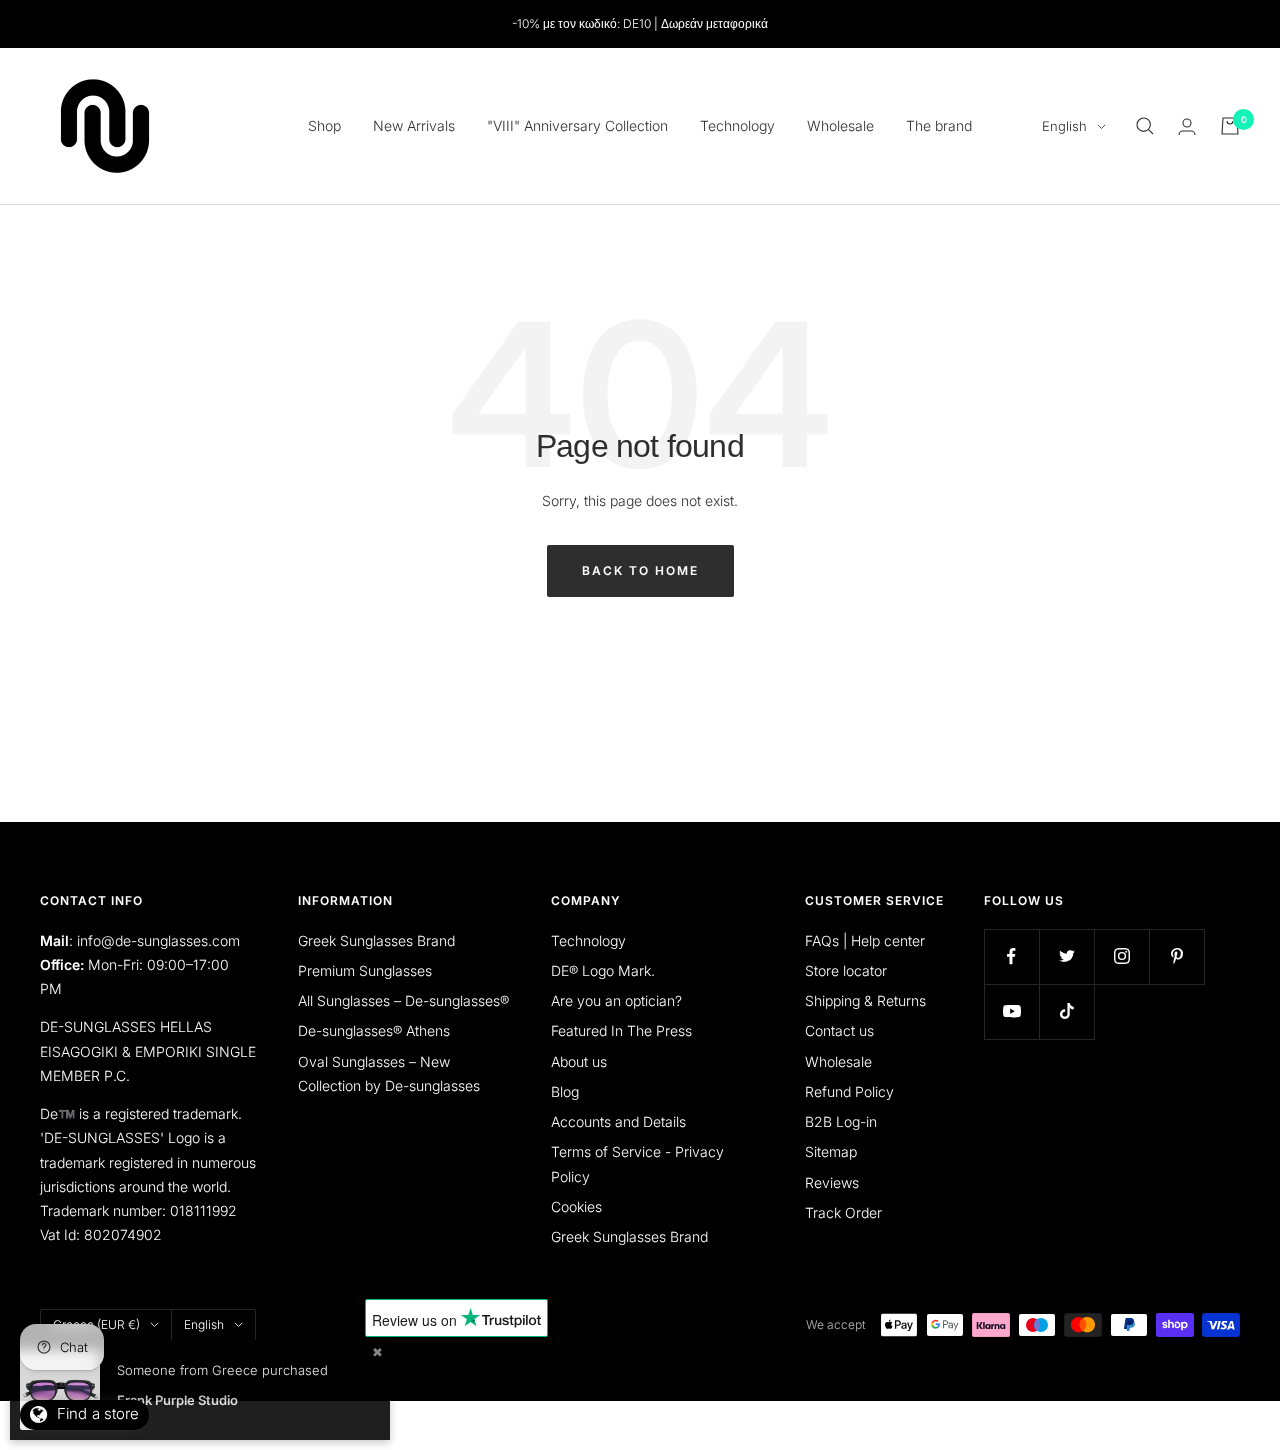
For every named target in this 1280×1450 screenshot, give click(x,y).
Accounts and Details (618, 1121)
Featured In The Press (621, 1030)
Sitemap (831, 1151)
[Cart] (1230, 126)
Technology (737, 125)
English (1064, 126)
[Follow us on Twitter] (1066, 956)
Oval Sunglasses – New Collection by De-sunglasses (389, 1073)
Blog (565, 1091)
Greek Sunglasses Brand (376, 940)
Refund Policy (849, 1091)
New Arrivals (414, 125)
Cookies (576, 1206)
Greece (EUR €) (96, 1324)
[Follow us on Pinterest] (1176, 956)
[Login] (1187, 126)
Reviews (832, 1182)
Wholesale (840, 125)
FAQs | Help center (865, 940)
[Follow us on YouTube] (1011, 1011)
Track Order (843, 1212)
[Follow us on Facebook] (1011, 956)
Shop (324, 125)
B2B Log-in (841, 1121)
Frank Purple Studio (177, 1400)
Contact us (839, 1030)
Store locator (846, 970)
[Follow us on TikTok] (1066, 1011)
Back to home (640, 570)
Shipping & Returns (865, 1000)
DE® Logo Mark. (603, 970)
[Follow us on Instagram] (1121, 956)
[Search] (1145, 126)
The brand (939, 125)
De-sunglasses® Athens (374, 1030)
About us (579, 1061)
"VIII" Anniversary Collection (577, 125)
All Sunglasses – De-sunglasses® (403, 1000)
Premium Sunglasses (365, 970)
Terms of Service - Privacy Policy (637, 1163)
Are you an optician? (616, 1000)
